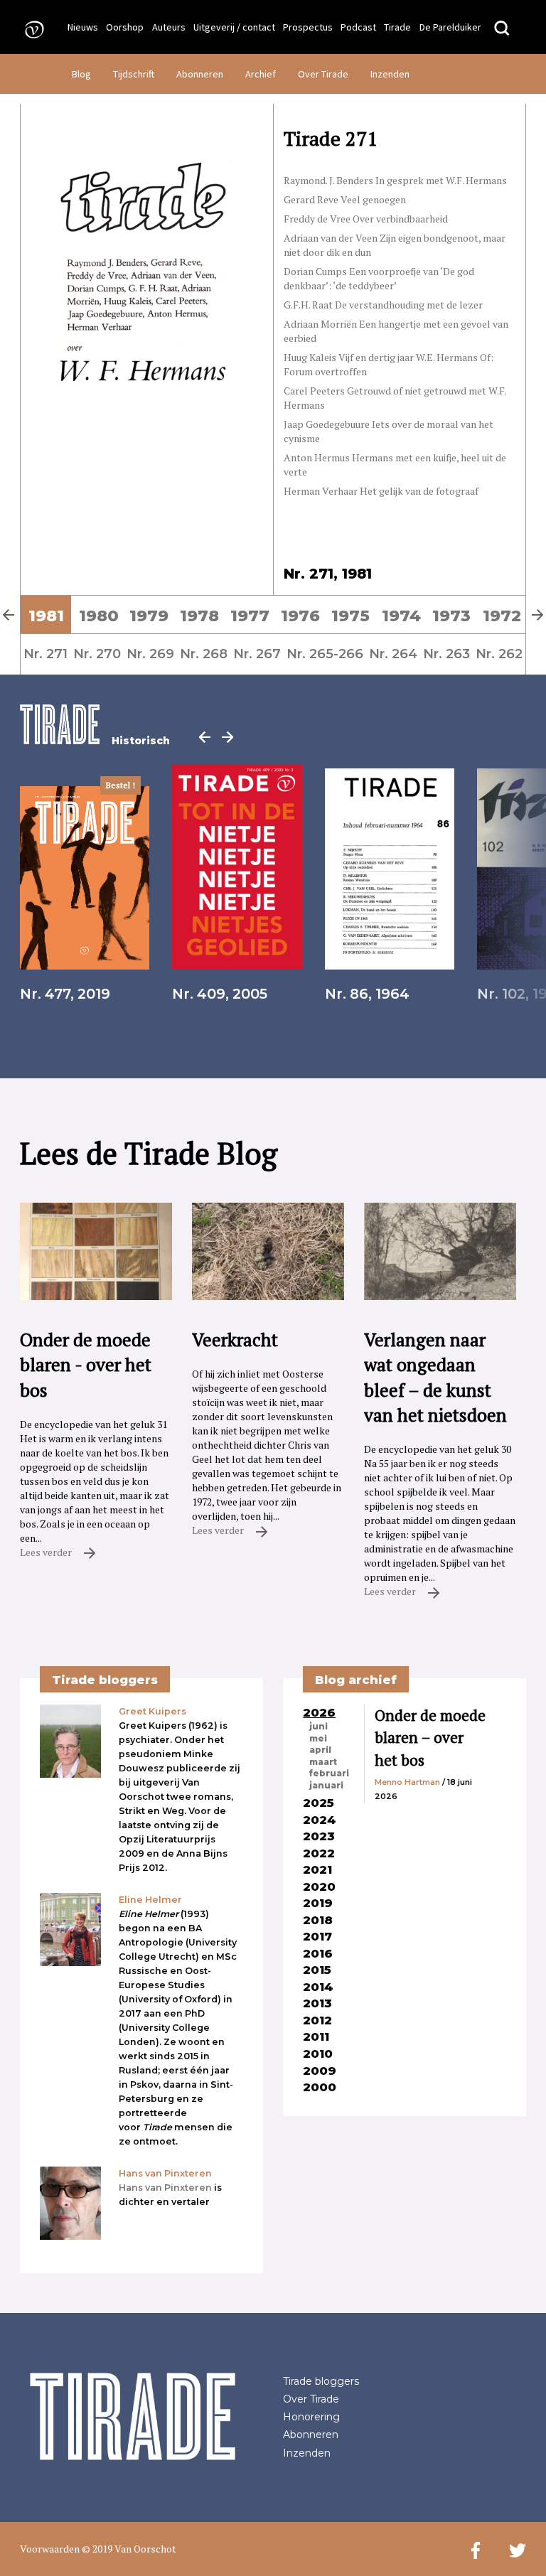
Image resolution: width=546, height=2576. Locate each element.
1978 (199, 616)
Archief (261, 74)
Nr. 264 (393, 654)
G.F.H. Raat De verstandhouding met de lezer (383, 305)
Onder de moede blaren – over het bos (430, 1738)
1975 (350, 616)
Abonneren (200, 74)
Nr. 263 (446, 654)
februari (329, 1773)
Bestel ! (121, 785)
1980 (99, 616)
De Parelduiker (450, 27)
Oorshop (125, 27)
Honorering (311, 2417)
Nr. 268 (204, 654)
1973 (451, 616)
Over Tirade (323, 74)
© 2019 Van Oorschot (129, 2549)
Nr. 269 (150, 654)
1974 (401, 616)
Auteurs (169, 27)
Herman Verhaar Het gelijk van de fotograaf (381, 491)
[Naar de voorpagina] (30, 29)
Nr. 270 (97, 654)
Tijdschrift (134, 74)
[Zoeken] (502, 29)
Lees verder (47, 1552)
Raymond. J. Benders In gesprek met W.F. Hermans (395, 180)
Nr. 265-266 (325, 654)
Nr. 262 (499, 654)
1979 (149, 616)
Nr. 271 (45, 654)
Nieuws (83, 27)
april (320, 1750)
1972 (502, 616)
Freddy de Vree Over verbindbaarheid (366, 219)
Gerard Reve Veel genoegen (345, 199)
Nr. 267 (257, 654)
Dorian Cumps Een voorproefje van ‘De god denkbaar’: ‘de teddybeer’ (379, 278)
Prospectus (308, 27)
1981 (46, 616)
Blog (81, 74)
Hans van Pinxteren (165, 2188)
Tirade (397, 27)
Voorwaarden (50, 2549)
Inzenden (390, 74)
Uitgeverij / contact (234, 27)
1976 (300, 616)
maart (323, 1762)
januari (326, 1786)
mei (318, 1739)
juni (318, 1727)
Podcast (358, 27)
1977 (250, 616)
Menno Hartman (407, 1782)
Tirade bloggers (321, 2381)
